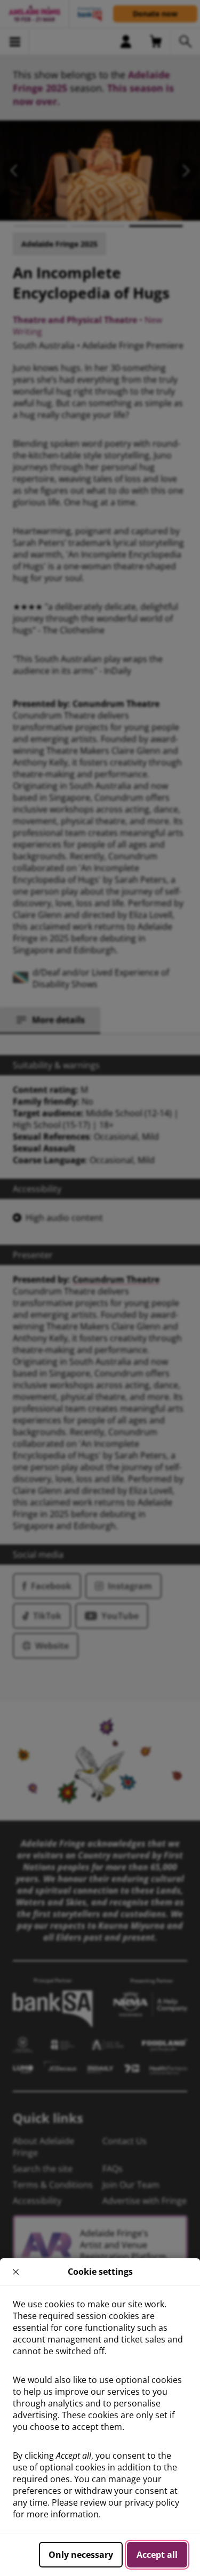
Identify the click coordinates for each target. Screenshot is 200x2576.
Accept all (157, 2555)
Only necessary (81, 2555)
